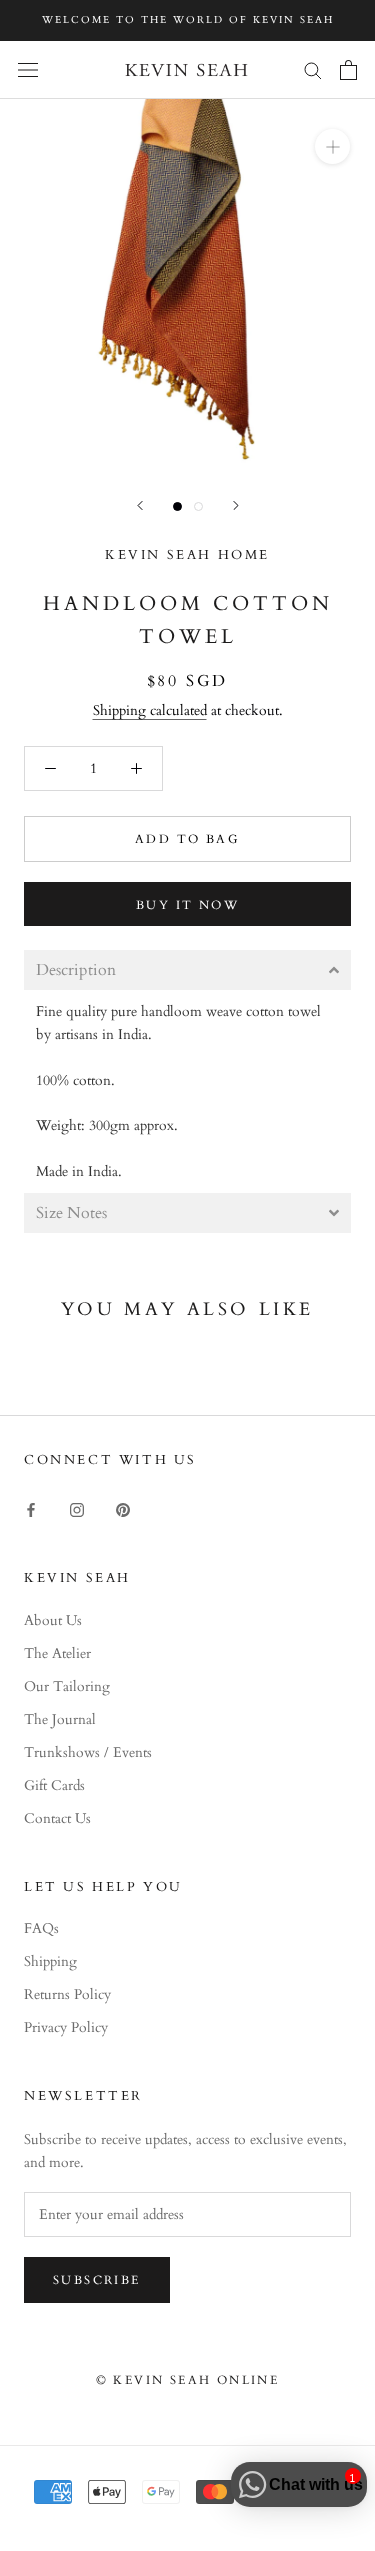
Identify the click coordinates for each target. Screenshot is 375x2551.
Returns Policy (67, 1994)
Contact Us (57, 1818)
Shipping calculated (150, 710)
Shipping (50, 1961)
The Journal (60, 1719)
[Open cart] (348, 70)
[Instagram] (77, 1508)
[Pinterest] (123, 1508)
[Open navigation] (28, 69)
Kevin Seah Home (187, 555)
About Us (53, 1620)
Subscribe (97, 2280)
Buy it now (187, 905)
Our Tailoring (67, 1686)
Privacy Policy (66, 2027)
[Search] (313, 69)
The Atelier (57, 1653)
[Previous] (140, 505)
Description (76, 970)
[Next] (236, 505)
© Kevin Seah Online (188, 2380)
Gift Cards (54, 1785)
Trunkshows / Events (88, 1752)
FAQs (41, 1928)
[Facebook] (31, 1508)
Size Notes (71, 1213)
